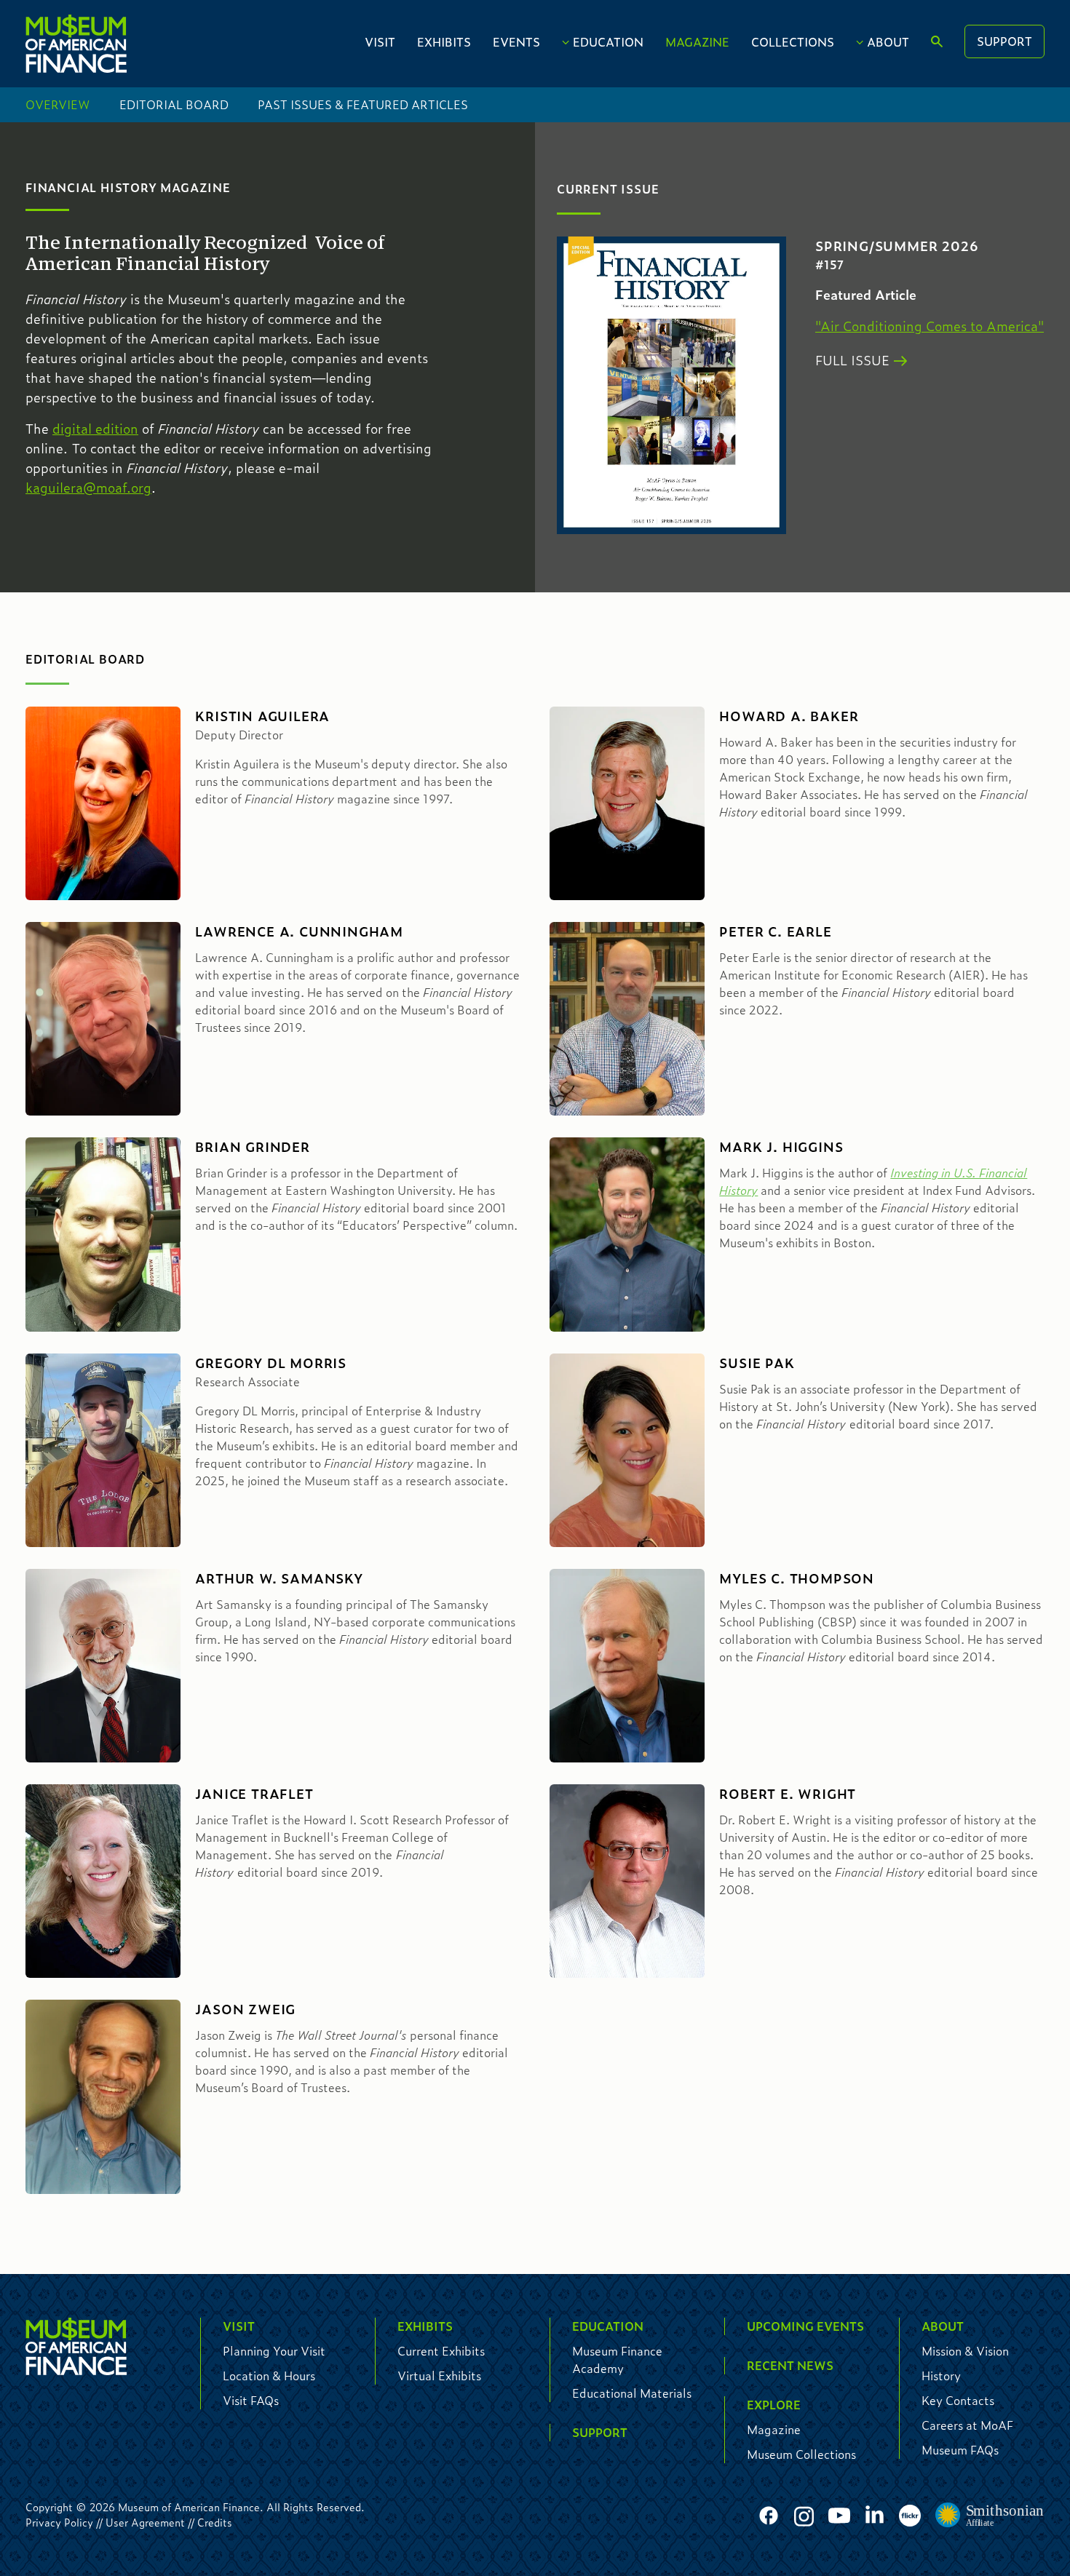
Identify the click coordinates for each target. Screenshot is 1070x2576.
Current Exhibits (441, 2351)
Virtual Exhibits (439, 2376)
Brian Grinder (252, 1147)
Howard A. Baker (789, 716)
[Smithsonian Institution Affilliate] (990, 2516)
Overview (58, 104)
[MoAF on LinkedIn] (875, 2514)
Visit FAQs (251, 2400)
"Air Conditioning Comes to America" (930, 326)
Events (516, 42)
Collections (793, 42)
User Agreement (145, 2522)
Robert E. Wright (788, 1794)
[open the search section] (937, 42)
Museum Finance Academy (617, 2360)
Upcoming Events (805, 2326)
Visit (380, 42)
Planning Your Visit (274, 2351)
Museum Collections (801, 2454)
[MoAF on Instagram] (804, 2516)
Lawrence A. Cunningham (299, 931)
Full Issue (852, 360)
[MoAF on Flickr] (910, 2516)
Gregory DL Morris (271, 1363)
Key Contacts (958, 2400)
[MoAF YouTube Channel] (839, 2516)
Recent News (790, 2365)
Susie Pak (757, 1363)
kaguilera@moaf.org (88, 488)
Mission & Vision (965, 2351)
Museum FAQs (960, 2450)
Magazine (697, 42)
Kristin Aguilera (262, 716)
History (941, 2376)
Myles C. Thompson (797, 1578)
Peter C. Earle (775, 931)
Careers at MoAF (967, 2425)
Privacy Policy (59, 2522)
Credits (215, 2522)
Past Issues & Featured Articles (363, 104)
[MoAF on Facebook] (769, 2516)
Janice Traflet (254, 1794)
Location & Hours (269, 2376)
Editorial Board (174, 104)
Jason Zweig (245, 2009)
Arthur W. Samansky (279, 1578)
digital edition (95, 429)
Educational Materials (632, 2393)
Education (608, 42)
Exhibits (444, 42)
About (888, 42)
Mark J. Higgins (781, 1147)
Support (1004, 41)
